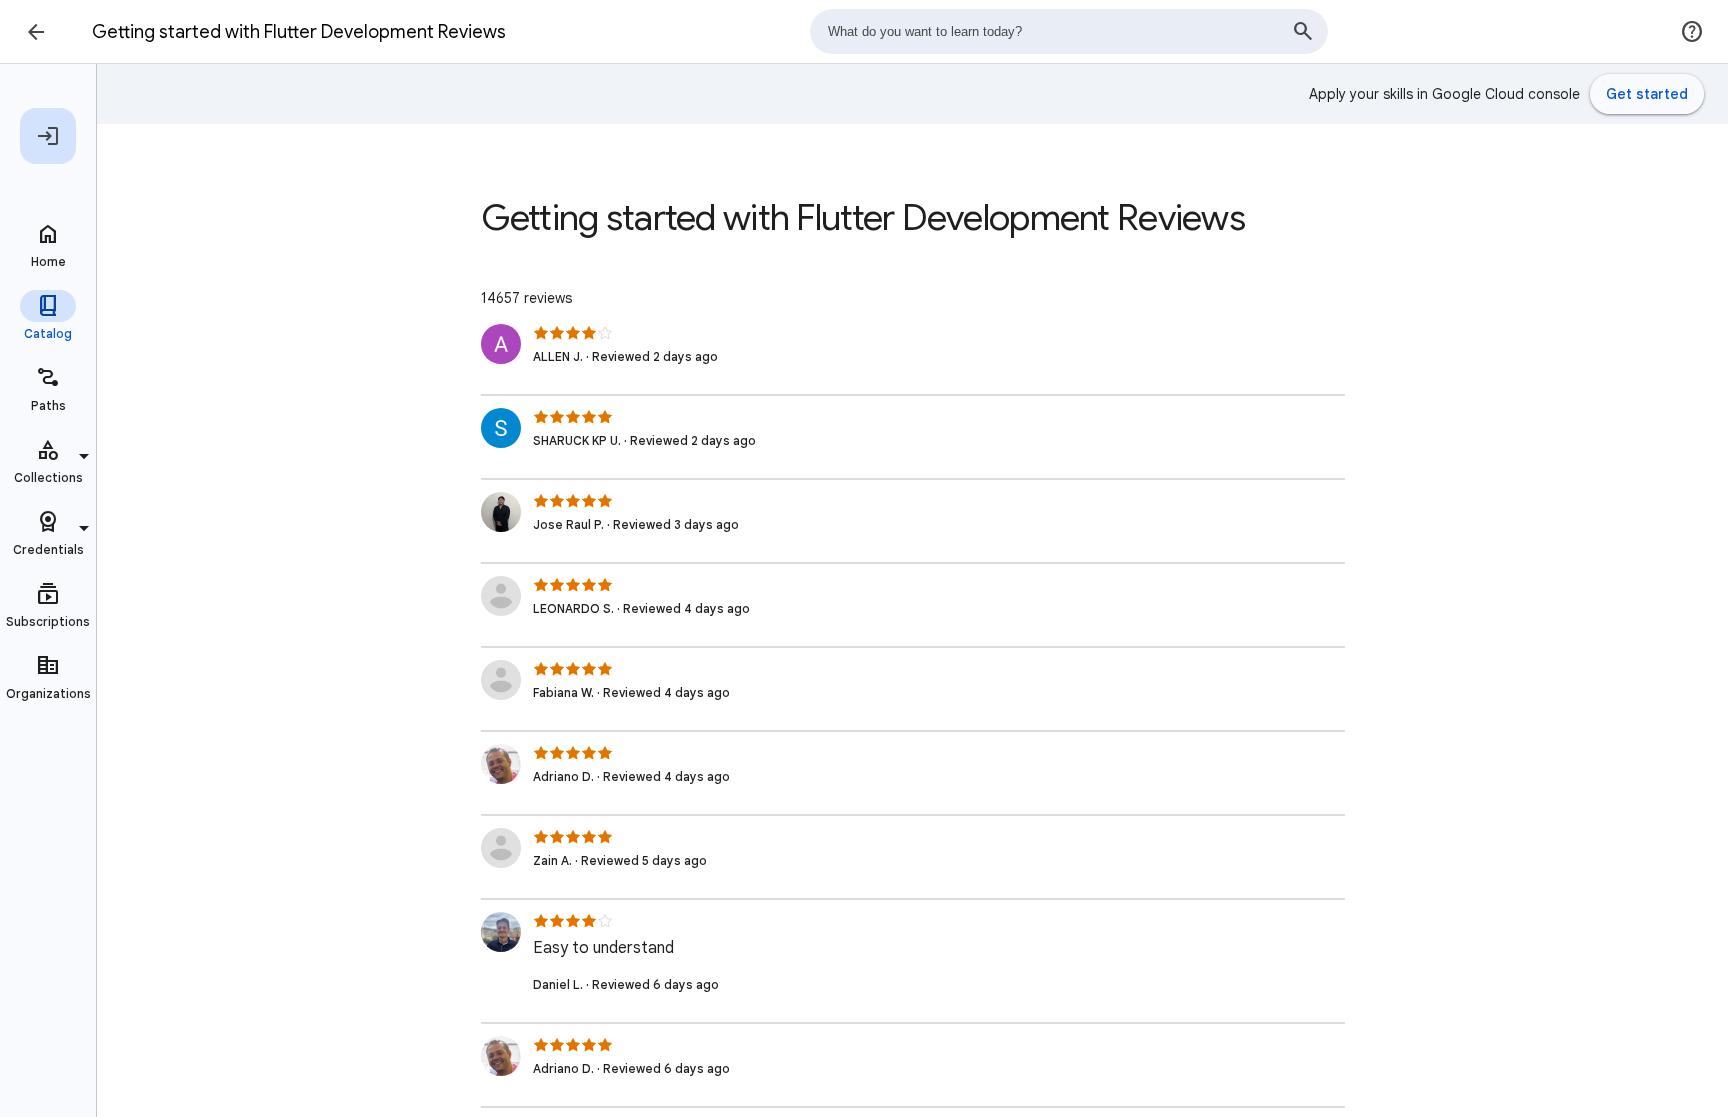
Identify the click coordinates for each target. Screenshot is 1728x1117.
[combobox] (1069, 31)
